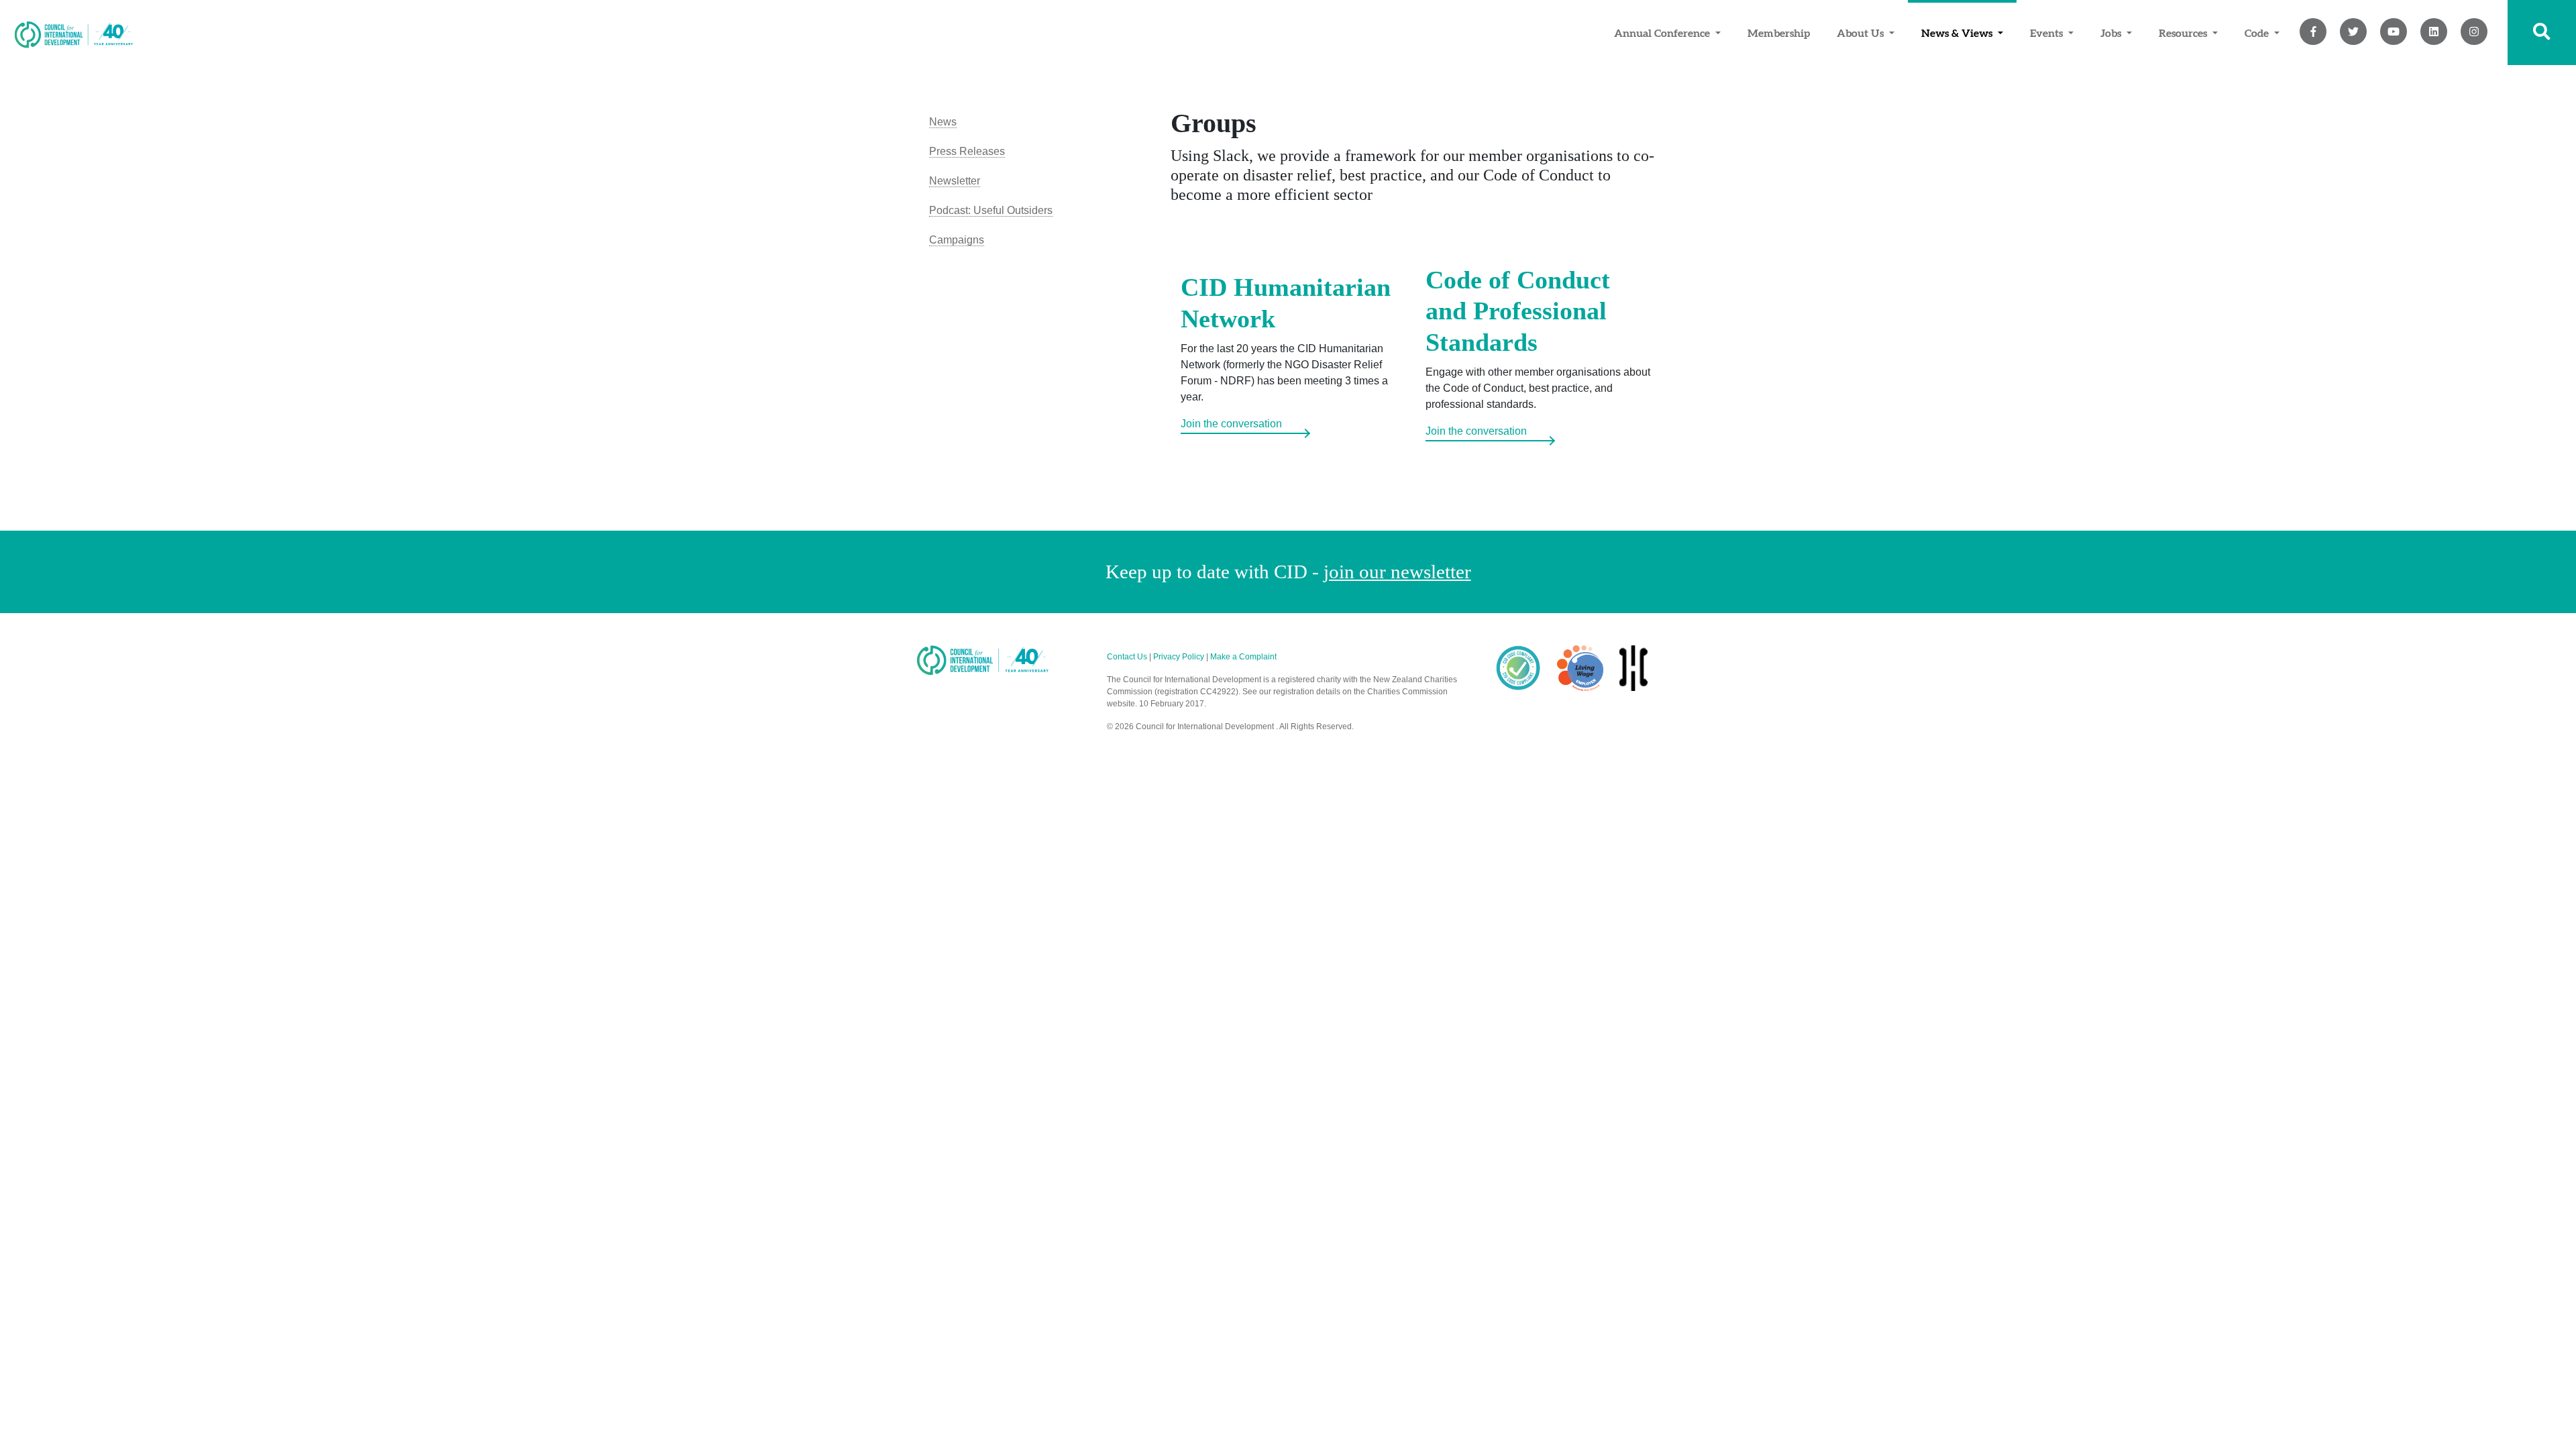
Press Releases (967, 151)
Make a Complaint (1243, 657)
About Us (1862, 33)
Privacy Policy (1179, 657)
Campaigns (957, 240)
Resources (2184, 33)
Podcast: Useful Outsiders (991, 210)
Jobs (2112, 33)
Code (2258, 33)
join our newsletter (1397, 572)
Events (2048, 33)
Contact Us (1127, 657)
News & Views (1958, 33)
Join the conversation (1231, 424)
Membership (1779, 33)
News (943, 122)
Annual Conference (1663, 33)
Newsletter (955, 181)
